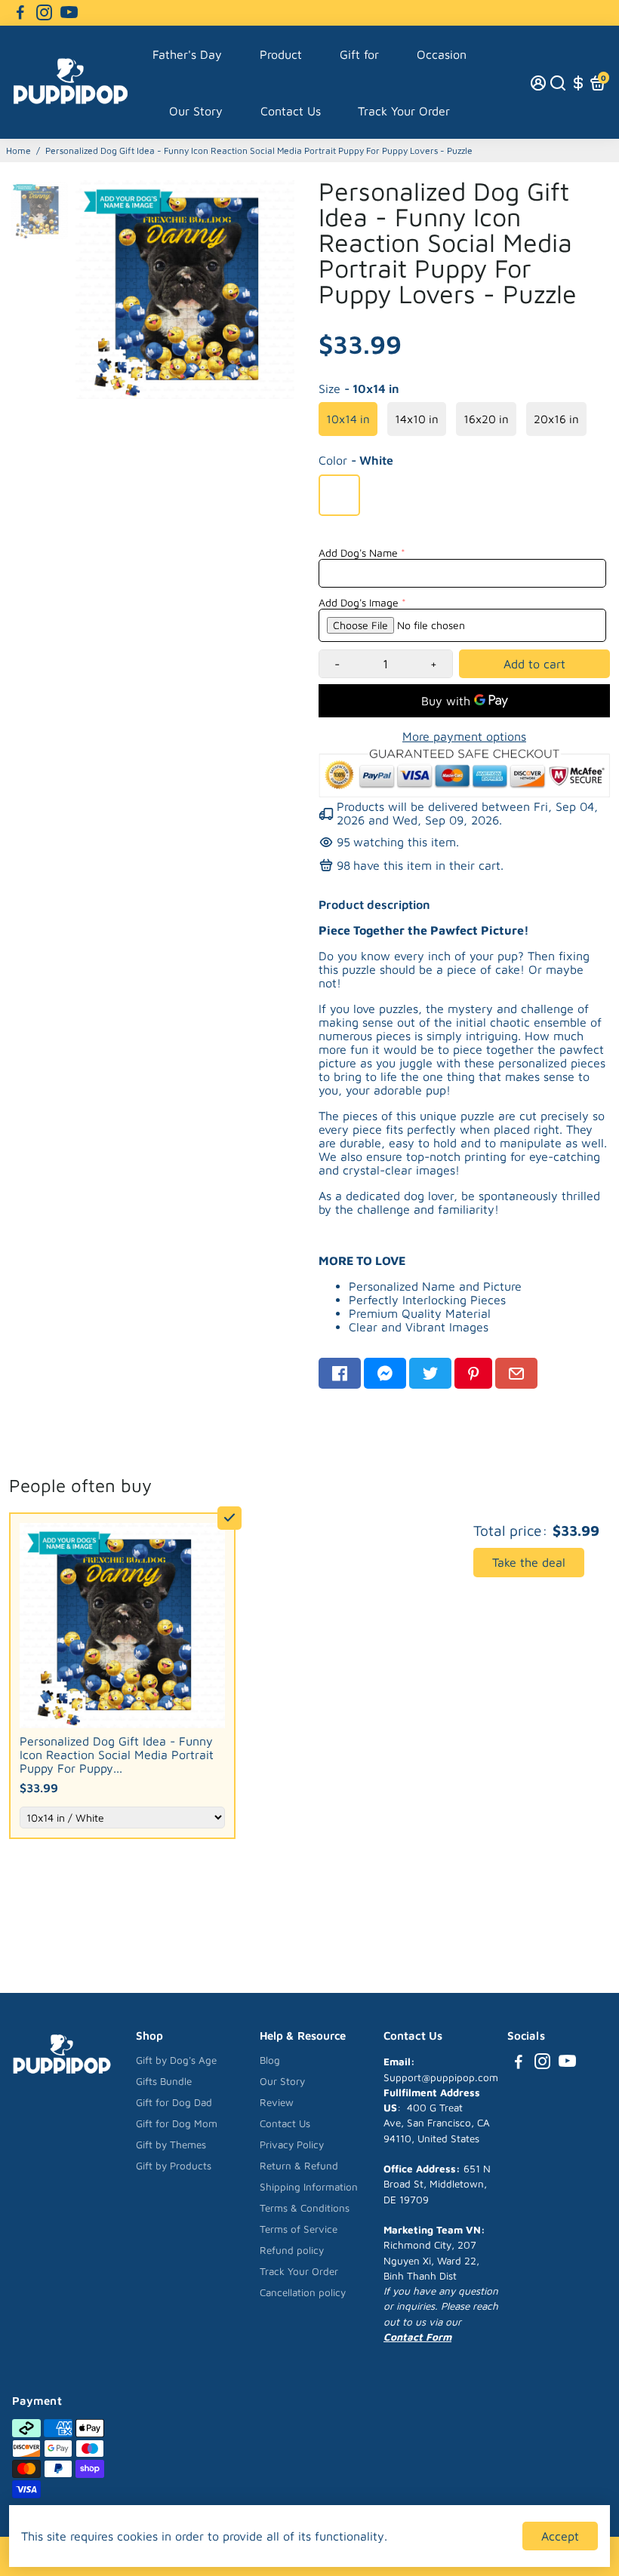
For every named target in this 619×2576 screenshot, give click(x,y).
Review (277, 2102)
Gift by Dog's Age (176, 2060)
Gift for (359, 54)
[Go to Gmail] (516, 1373)
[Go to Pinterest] (473, 1373)
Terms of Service (299, 2229)
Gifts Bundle (164, 2081)
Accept (560, 2536)
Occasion (442, 54)
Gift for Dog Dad (174, 2102)
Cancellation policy (303, 2292)
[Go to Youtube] (69, 13)
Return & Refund (299, 2166)
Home (18, 150)
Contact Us (291, 111)
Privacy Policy (292, 2145)
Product (281, 54)
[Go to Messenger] (385, 1373)
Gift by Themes (171, 2145)
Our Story (196, 111)
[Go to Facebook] (20, 13)
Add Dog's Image (359, 602)
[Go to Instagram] (44, 13)
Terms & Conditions (305, 2208)
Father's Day (187, 54)
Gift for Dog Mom (177, 2123)
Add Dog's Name (358, 553)
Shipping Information (309, 2187)
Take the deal (529, 1562)
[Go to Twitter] (430, 1373)
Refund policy (292, 2250)
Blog (270, 2060)
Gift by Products (174, 2166)
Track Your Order (404, 111)
